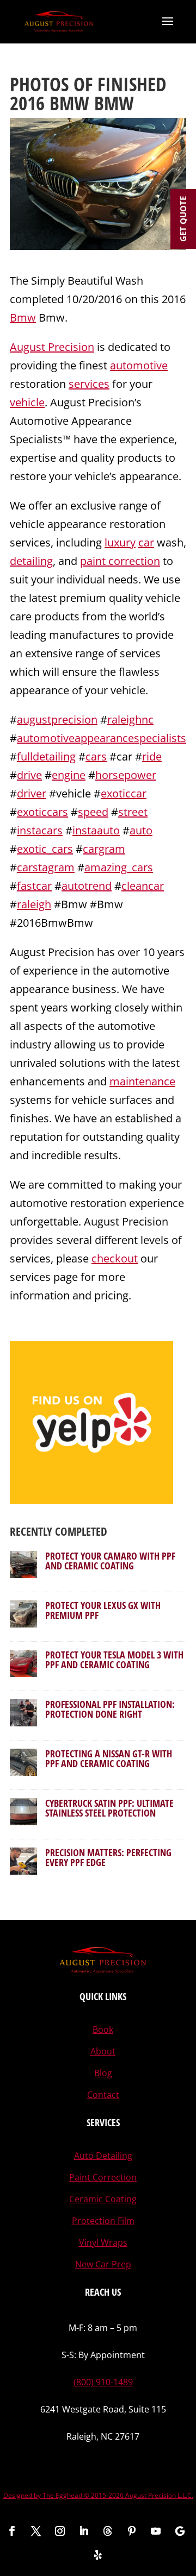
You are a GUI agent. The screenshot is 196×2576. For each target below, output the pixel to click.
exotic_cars (45, 849)
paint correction (120, 561)
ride (152, 756)
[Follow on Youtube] (156, 2531)
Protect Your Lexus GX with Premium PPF (103, 1610)
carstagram (46, 867)
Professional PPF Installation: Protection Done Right (110, 1709)
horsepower (126, 775)
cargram (104, 849)
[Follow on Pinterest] (132, 2531)
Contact (103, 2095)
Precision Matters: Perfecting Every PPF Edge (108, 1857)
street (133, 812)
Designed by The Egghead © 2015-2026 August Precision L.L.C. (98, 2495)
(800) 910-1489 (103, 2382)
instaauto (96, 830)
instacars (40, 830)
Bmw (23, 318)
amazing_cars (119, 867)
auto (141, 830)
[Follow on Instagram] (60, 2531)
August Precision (52, 347)
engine (69, 775)
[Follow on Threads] (108, 2531)
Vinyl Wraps (103, 2242)
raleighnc (130, 720)
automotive (139, 365)
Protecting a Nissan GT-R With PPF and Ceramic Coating (109, 1758)
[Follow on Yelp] (98, 2555)
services (89, 384)
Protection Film (103, 2221)
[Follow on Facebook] (12, 2531)
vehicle (27, 402)
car (146, 542)
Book (103, 2030)
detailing (31, 561)
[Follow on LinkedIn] (84, 2531)
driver (32, 793)
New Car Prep (103, 2264)
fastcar (34, 886)
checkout (115, 1258)
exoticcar (124, 793)
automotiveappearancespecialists (102, 738)
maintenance (142, 1081)
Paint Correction (103, 2177)
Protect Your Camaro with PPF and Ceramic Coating (110, 1561)
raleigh (34, 904)
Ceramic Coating (103, 2199)
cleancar (143, 886)
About (103, 2051)
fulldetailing (46, 756)
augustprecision (57, 720)
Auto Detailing (103, 2156)
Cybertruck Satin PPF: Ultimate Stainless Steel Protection (109, 1808)
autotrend (87, 886)
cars (96, 756)
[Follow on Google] (180, 2531)
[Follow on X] (36, 2531)
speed (93, 812)
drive (29, 775)
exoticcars (42, 812)
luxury (120, 542)
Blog (103, 2073)
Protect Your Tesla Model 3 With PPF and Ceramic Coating (114, 1660)
